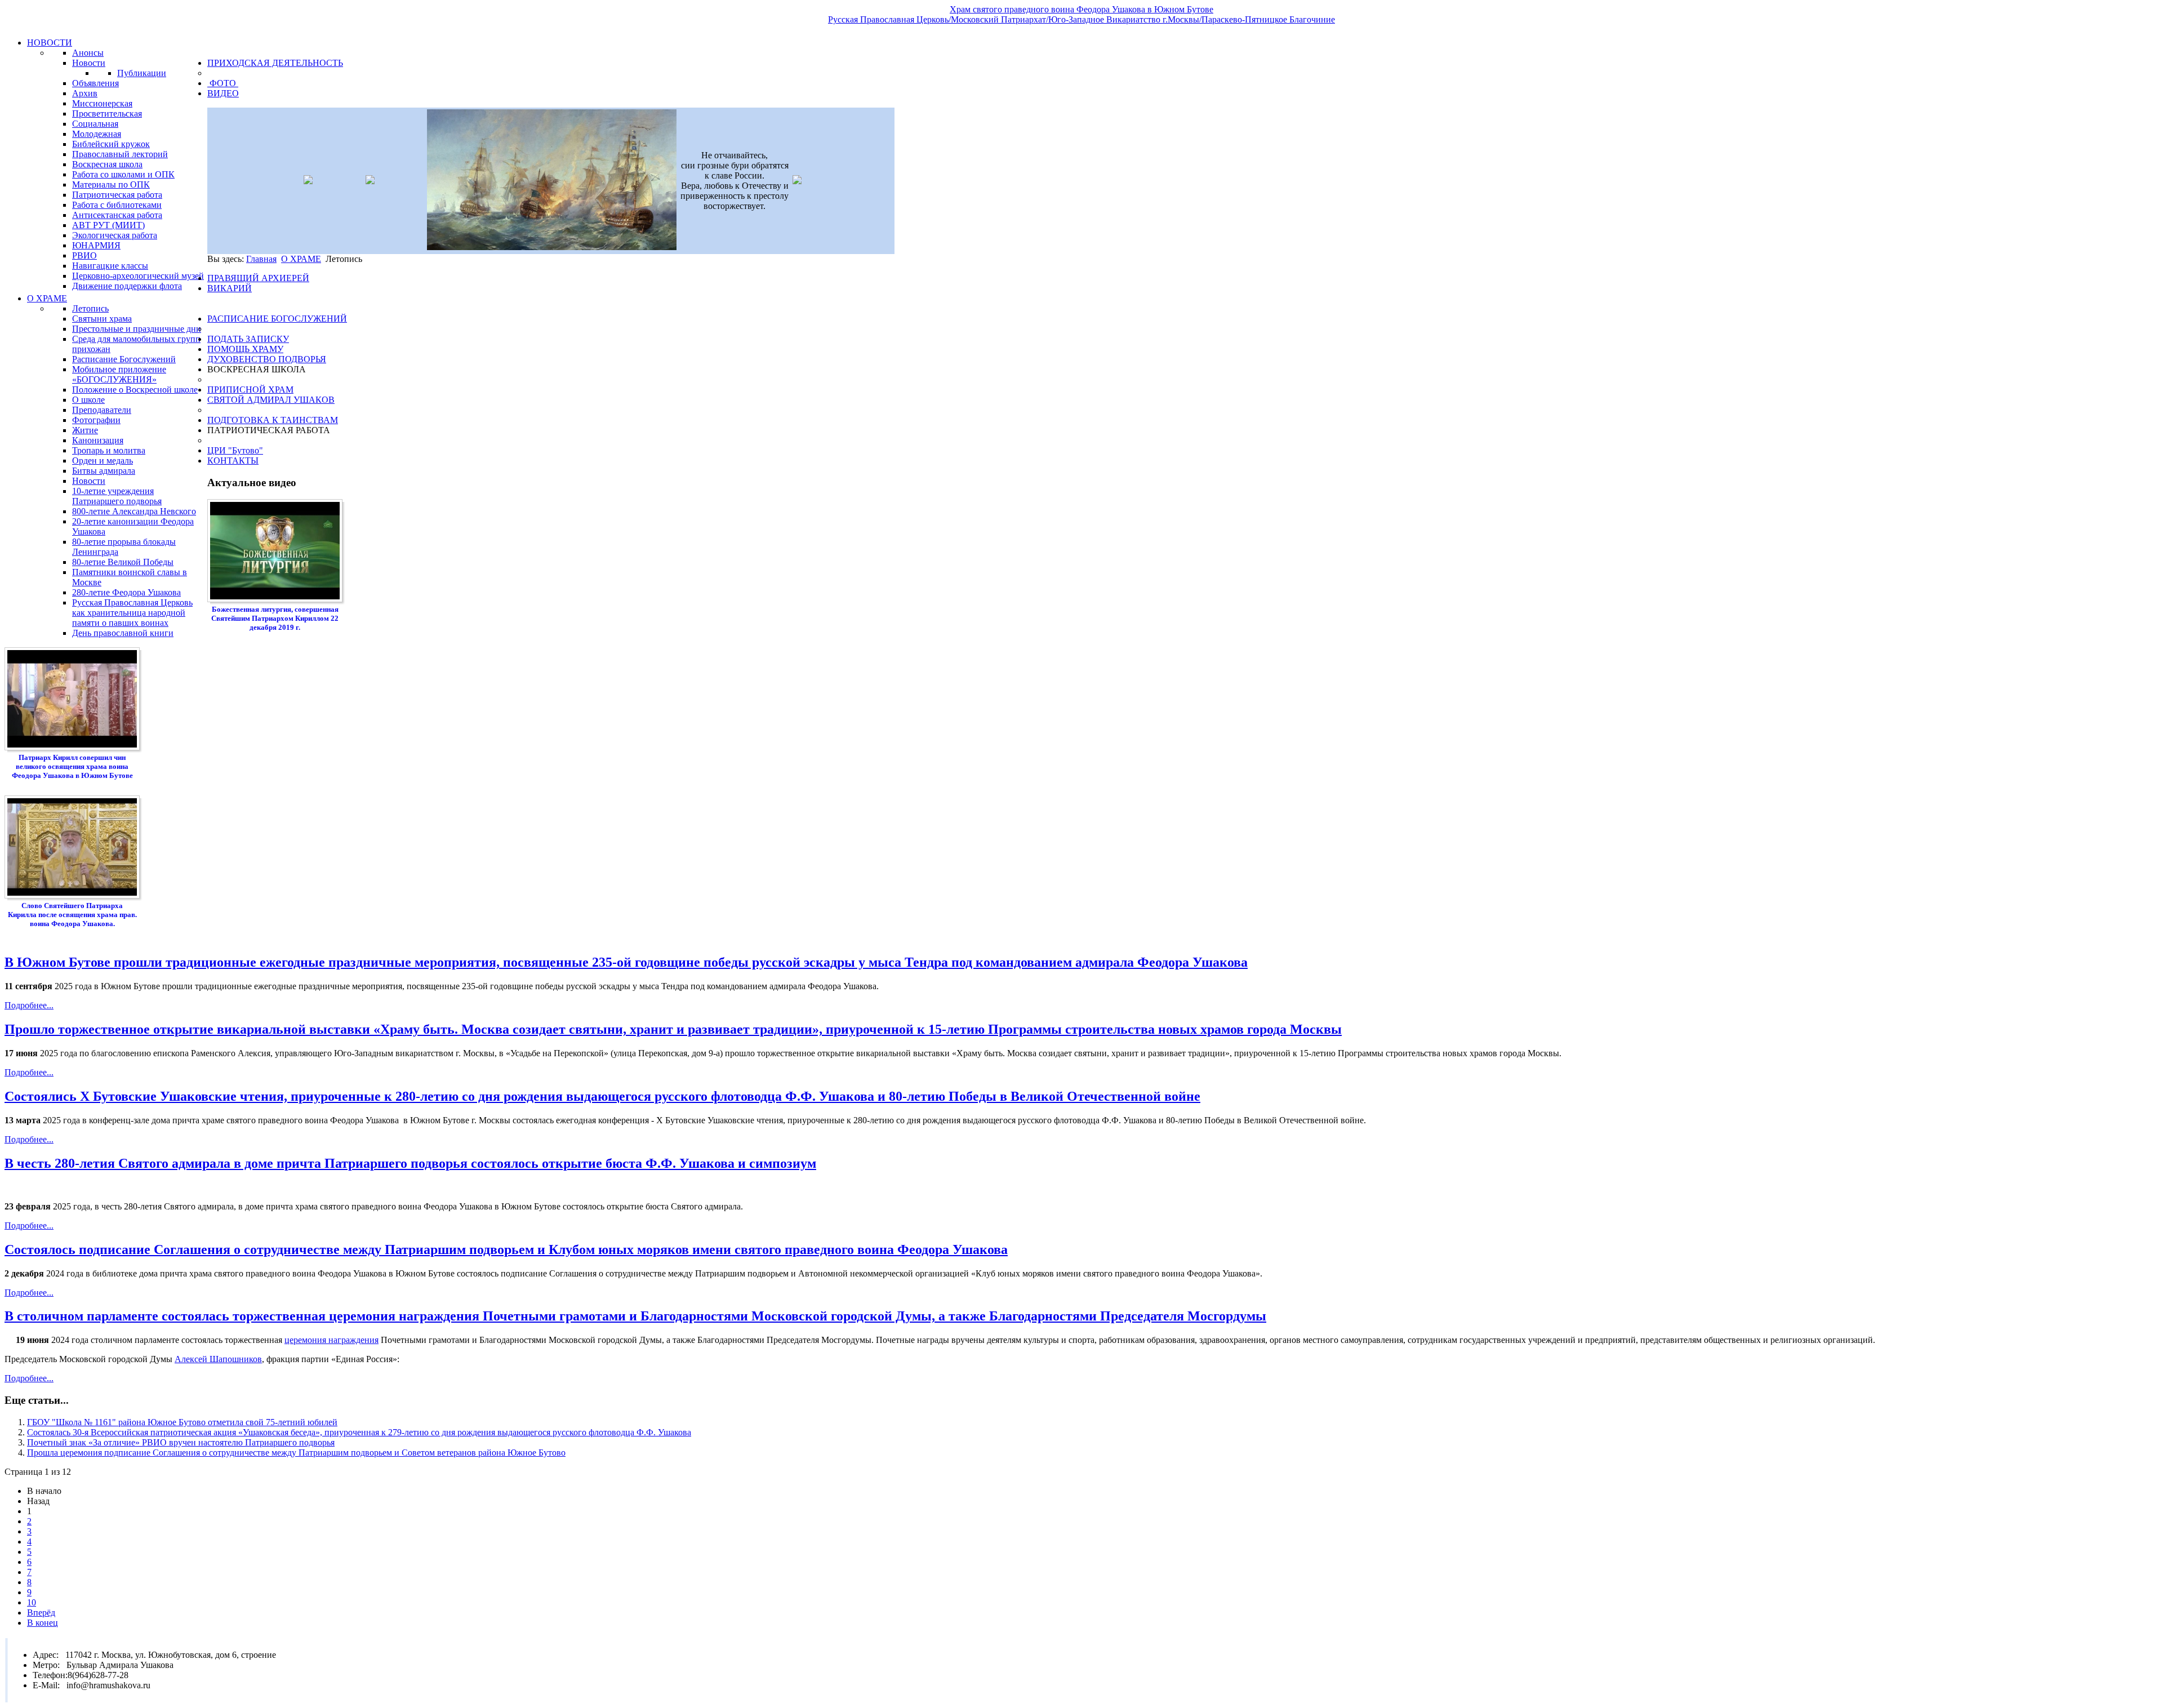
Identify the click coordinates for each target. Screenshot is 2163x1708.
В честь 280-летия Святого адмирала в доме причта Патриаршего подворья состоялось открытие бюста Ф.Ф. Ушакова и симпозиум (410, 1163)
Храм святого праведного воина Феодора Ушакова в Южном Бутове (1081, 9)
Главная (261, 259)
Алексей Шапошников (218, 1359)
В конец (43, 1623)
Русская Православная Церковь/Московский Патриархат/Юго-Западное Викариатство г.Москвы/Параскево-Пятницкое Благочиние (1081, 19)
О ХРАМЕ (301, 259)
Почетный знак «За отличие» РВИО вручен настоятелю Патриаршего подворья (181, 1442)
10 (32, 1602)
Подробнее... (29, 1005)
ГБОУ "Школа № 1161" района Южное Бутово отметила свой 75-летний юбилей (182, 1422)
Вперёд (41, 1613)
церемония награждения (331, 1340)
